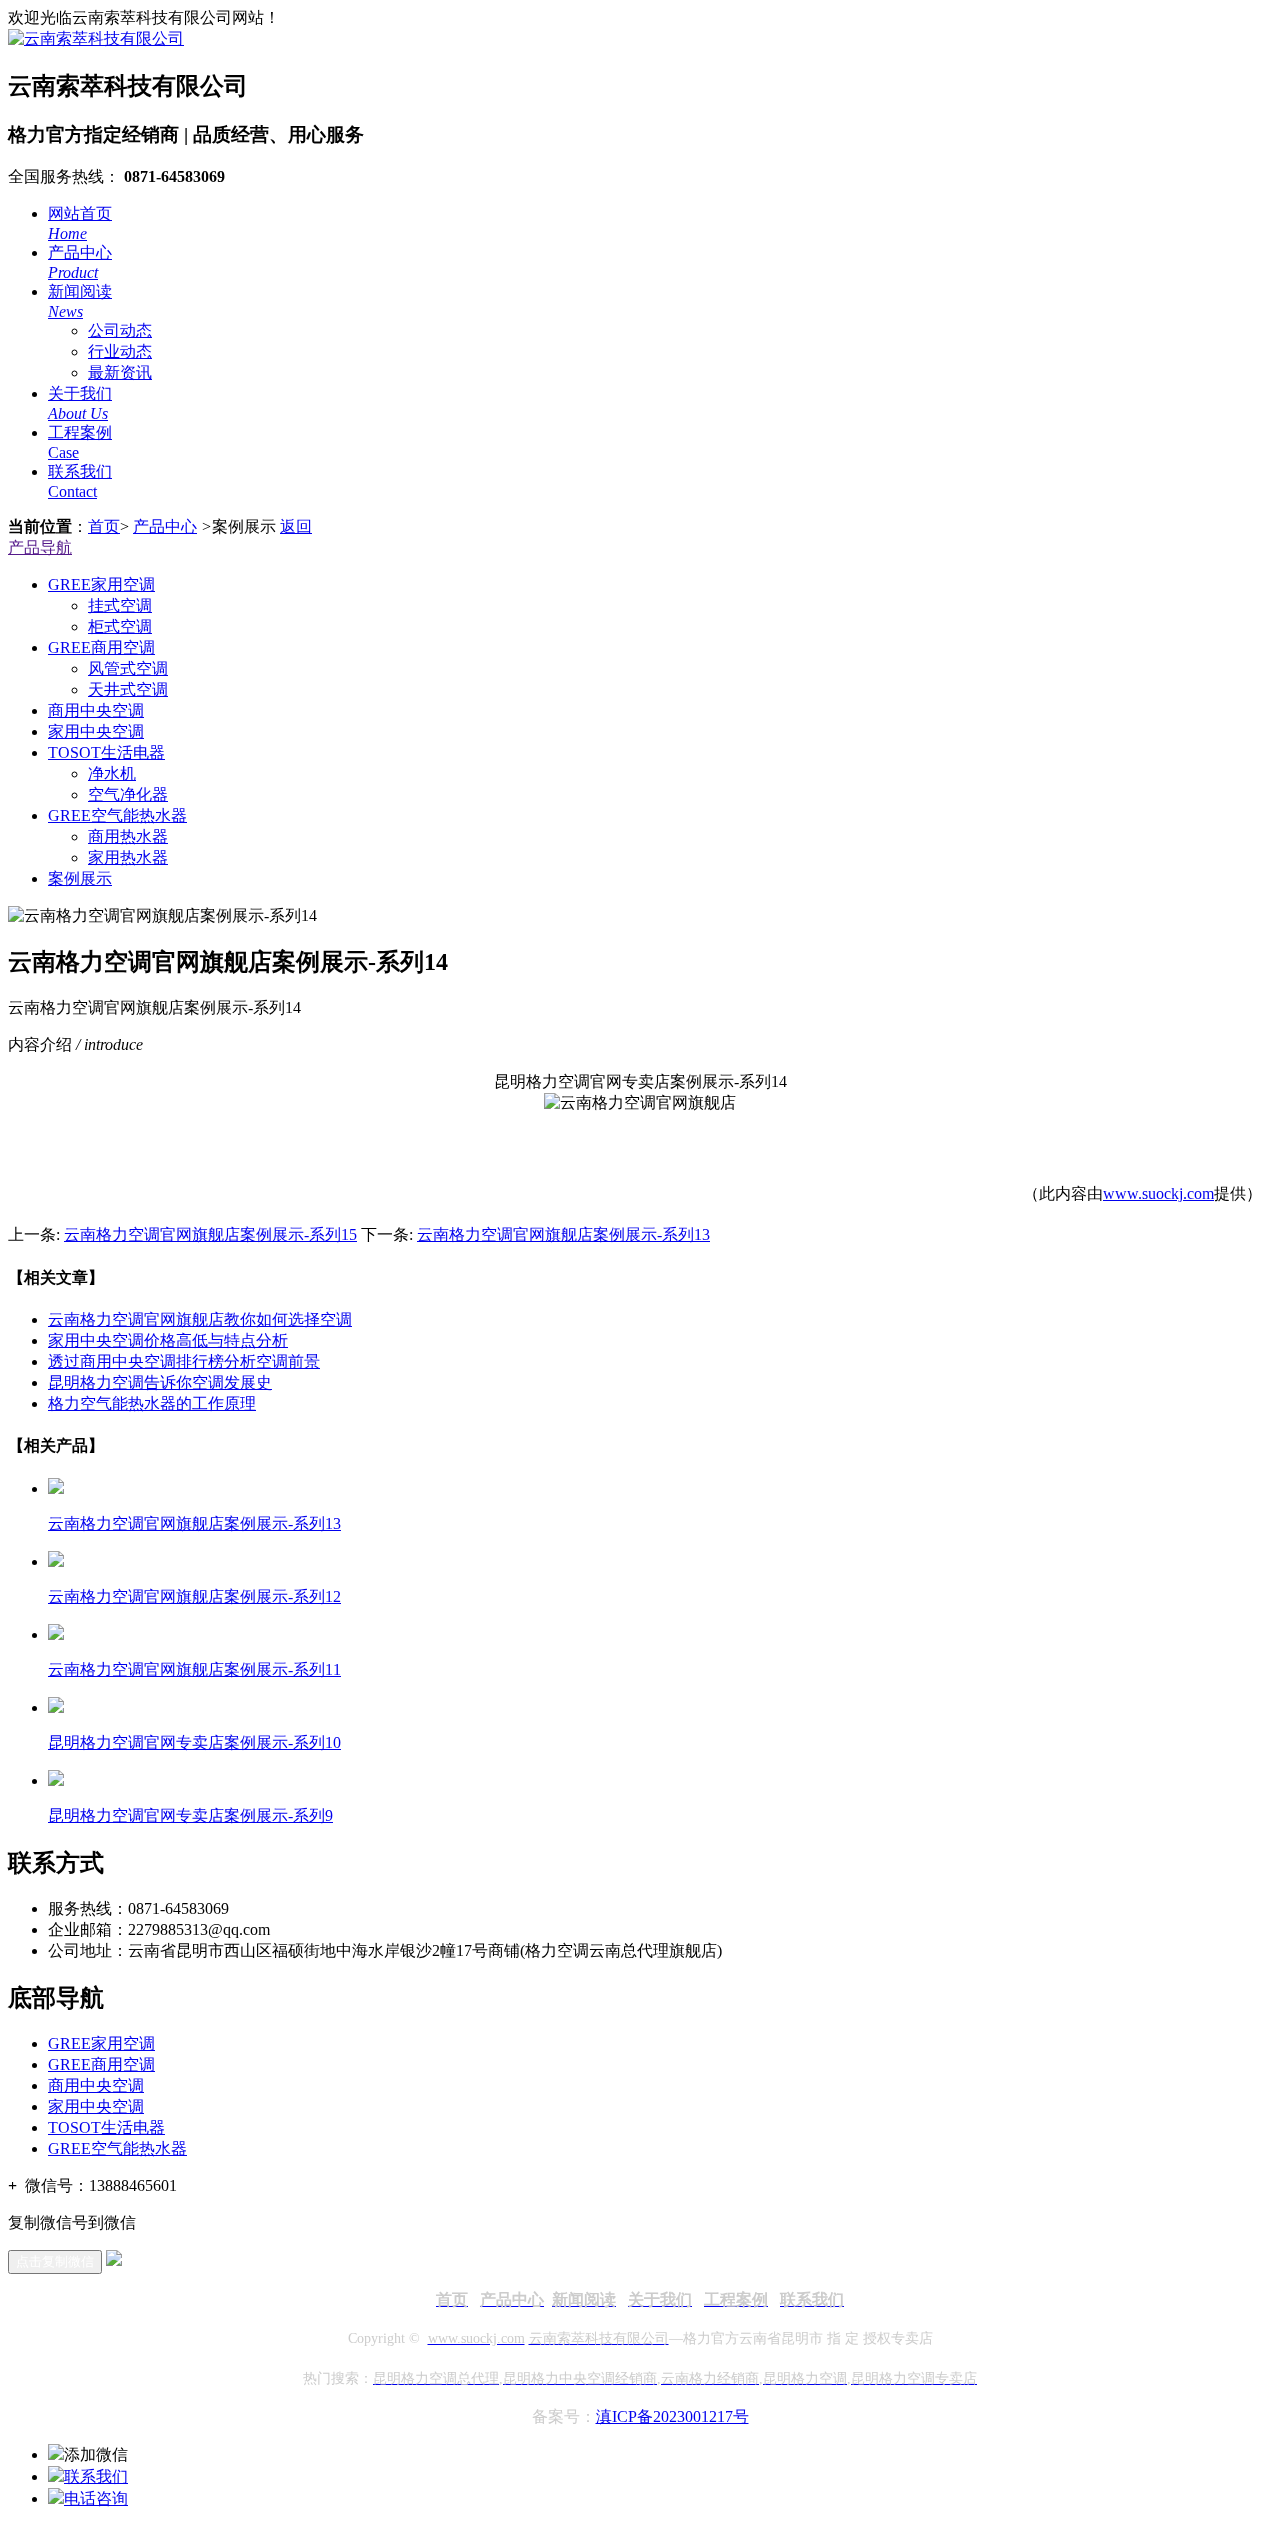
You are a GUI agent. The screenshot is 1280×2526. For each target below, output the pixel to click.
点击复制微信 (55, 2261)
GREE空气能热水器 (117, 815)
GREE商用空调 (101, 647)
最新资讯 (120, 372)
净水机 (112, 773)
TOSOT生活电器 (106, 752)
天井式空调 (128, 689)
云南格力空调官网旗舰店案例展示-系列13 (563, 1234)
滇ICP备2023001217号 (672, 2416)
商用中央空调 (96, 710)
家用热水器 (128, 857)
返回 (296, 526)
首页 (104, 526)
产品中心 (165, 526)
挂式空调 (120, 605)
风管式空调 (128, 668)
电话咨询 (96, 2498)
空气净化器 (128, 794)
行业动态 (120, 351)
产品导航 (40, 547)
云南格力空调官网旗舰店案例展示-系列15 (210, 1234)
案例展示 (80, 878)
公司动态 (120, 330)
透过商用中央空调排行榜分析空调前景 (184, 1361)
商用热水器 (128, 836)
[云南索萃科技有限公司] (96, 38)
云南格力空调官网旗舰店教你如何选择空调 (200, 1319)
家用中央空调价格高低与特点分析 (168, 1340)
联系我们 (96, 2476)
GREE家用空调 (101, 584)
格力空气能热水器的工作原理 (152, 1403)
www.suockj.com (1158, 1193)
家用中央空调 (96, 731)
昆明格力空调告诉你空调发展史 (160, 1382)
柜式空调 (120, 626)
